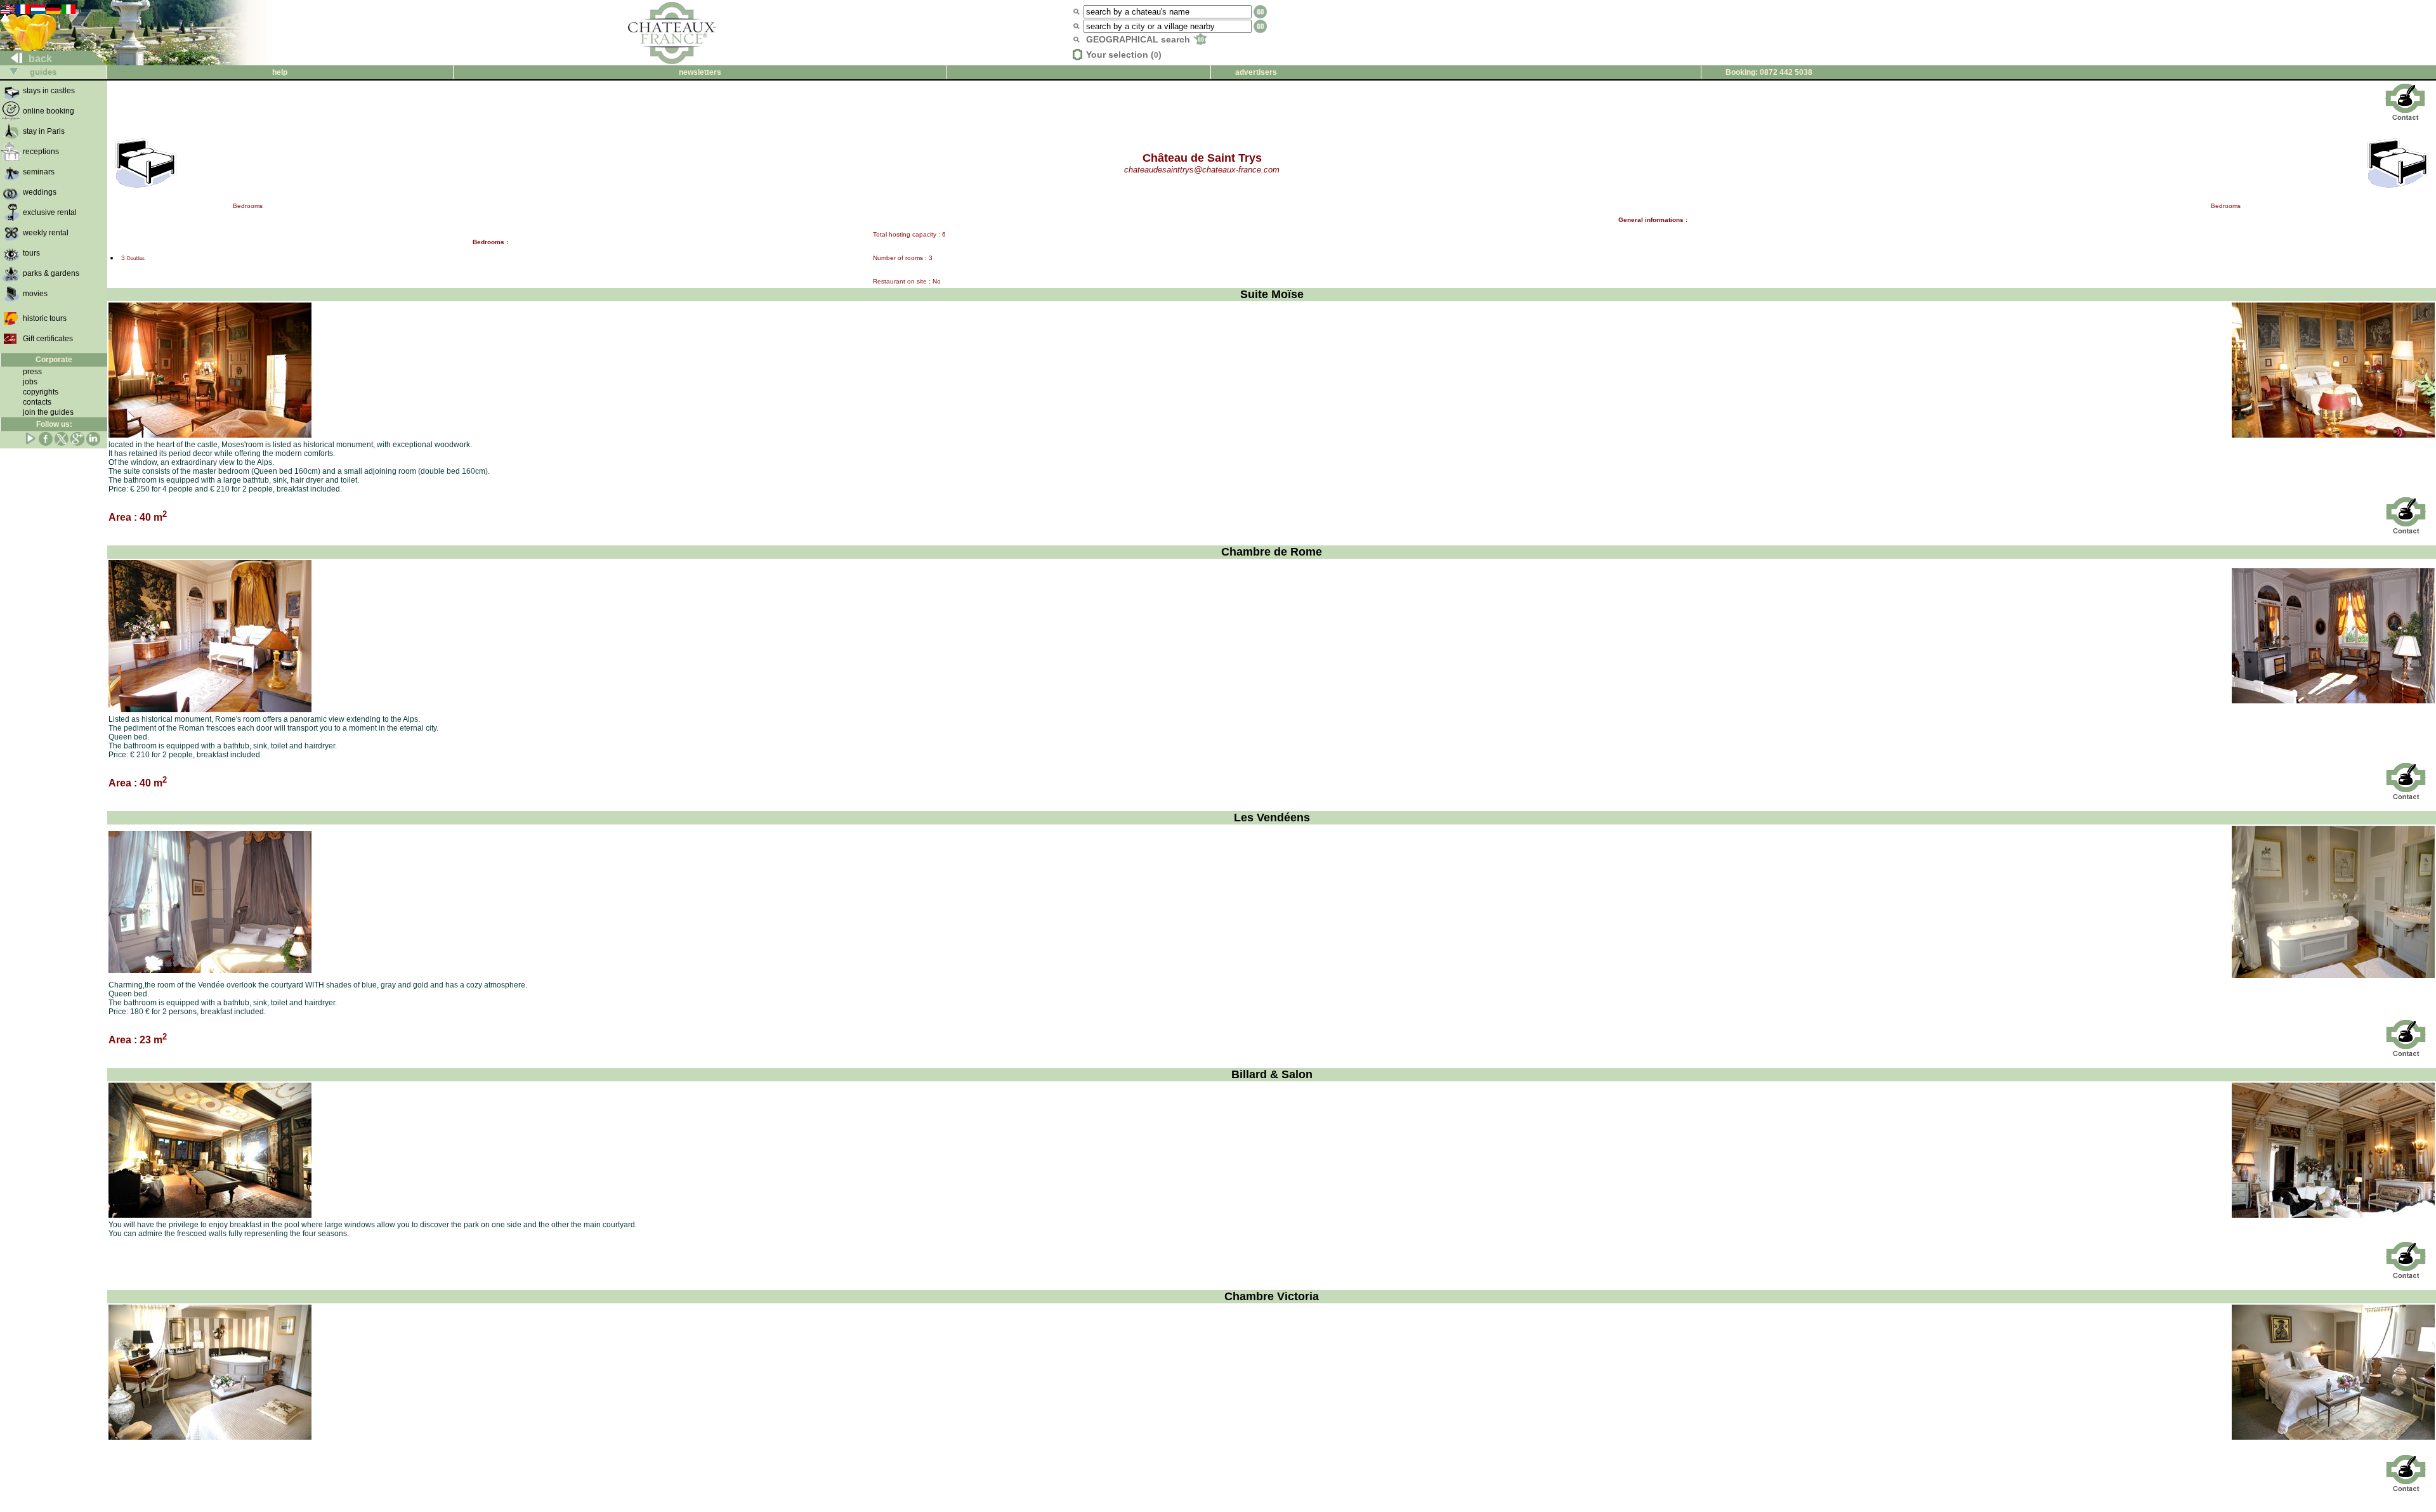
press (32, 372)
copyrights (41, 392)
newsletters (700, 72)
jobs (30, 382)
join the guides (48, 412)
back (39, 59)
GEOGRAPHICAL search (1139, 39)
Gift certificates (48, 339)
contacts (37, 402)
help (280, 72)
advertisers (1256, 72)
